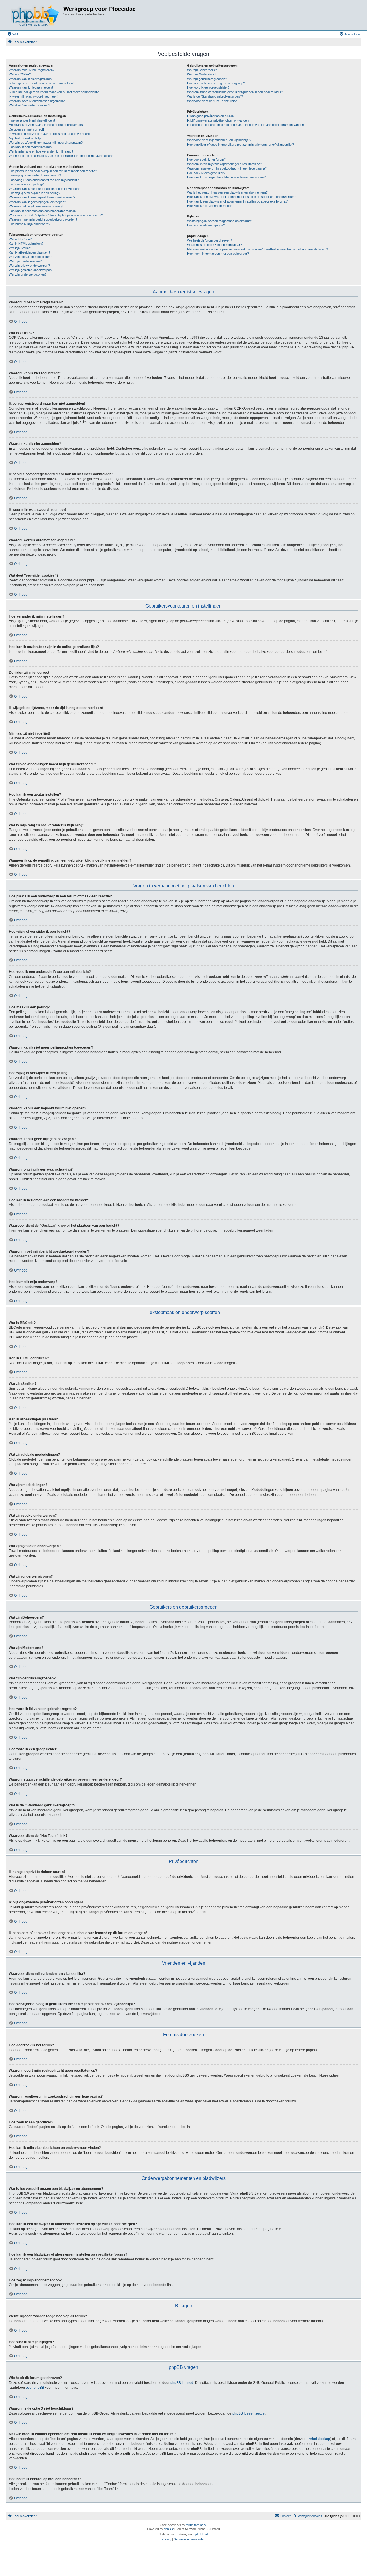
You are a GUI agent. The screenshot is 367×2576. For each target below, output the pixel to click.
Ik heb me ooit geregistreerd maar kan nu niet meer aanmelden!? (54, 92)
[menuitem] (13, 34)
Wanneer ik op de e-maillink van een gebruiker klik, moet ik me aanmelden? (61, 156)
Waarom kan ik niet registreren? (31, 79)
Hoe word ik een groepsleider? (208, 87)
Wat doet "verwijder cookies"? (30, 105)
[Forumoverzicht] (35, 15)
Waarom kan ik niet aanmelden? (31, 87)
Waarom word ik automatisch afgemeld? (37, 101)
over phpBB (35, 2388)
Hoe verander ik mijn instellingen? (32, 120)
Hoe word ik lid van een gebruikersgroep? (216, 83)
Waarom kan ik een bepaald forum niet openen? (42, 197)
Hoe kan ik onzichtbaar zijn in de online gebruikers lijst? (47, 125)
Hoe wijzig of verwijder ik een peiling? (35, 193)
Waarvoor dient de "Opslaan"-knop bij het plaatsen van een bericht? (56, 215)
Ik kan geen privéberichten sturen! (211, 116)
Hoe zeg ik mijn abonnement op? (210, 206)
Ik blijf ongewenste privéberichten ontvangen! (218, 120)
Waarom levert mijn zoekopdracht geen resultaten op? (225, 164)
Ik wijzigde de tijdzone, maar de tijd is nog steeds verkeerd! (50, 134)
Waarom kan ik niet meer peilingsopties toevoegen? (45, 189)
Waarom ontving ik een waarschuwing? (36, 206)
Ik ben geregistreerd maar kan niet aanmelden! (41, 83)
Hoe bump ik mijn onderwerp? (30, 224)
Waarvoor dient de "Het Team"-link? (212, 101)
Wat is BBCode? (20, 239)
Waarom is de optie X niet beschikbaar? (214, 245)
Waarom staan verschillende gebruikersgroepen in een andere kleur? (235, 92)
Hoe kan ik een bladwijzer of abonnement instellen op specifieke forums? (237, 201)
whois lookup (320, 2439)
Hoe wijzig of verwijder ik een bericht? (35, 175)
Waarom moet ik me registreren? (32, 70)
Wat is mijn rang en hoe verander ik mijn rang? (41, 151)
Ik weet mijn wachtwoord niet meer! (33, 96)
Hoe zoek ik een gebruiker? (206, 173)
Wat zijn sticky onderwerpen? (29, 266)
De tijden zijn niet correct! (26, 129)
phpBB (168, 2529)
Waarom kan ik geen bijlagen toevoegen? (37, 202)
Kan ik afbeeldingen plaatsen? (30, 252)
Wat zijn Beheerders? (202, 70)
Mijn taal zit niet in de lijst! (26, 138)
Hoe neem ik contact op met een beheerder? (218, 254)
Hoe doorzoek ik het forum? (206, 159)
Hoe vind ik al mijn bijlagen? (206, 225)
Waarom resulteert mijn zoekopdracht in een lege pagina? (227, 168)
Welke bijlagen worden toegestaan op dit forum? (220, 221)
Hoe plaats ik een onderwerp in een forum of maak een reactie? (53, 171)
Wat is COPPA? (20, 74)
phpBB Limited (182, 2383)
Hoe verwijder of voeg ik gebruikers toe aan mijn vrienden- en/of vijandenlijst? (240, 145)
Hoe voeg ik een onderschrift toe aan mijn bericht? (44, 180)
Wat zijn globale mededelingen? (31, 257)
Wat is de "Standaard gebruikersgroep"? (215, 96)
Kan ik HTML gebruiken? (26, 244)
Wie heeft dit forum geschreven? (209, 240)
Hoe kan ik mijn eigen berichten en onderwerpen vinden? (226, 177)
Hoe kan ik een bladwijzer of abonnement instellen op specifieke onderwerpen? (242, 197)
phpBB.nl (201, 2534)
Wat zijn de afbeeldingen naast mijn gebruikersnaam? (46, 143)
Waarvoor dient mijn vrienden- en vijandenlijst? (219, 140)
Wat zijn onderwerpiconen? (28, 274)
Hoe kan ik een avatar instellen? (31, 147)
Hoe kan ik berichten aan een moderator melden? (43, 211)
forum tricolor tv (196, 2525)
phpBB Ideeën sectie (248, 2413)
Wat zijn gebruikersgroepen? (207, 79)
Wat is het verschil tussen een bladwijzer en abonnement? (227, 192)
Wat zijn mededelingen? (25, 261)
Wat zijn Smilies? (21, 248)
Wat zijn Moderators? (202, 74)
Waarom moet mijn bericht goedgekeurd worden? (43, 219)
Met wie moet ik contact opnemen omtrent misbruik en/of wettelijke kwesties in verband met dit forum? (257, 249)
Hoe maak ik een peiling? (26, 184)
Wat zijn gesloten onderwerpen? (31, 270)
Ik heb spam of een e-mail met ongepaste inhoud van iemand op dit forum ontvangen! (246, 125)
